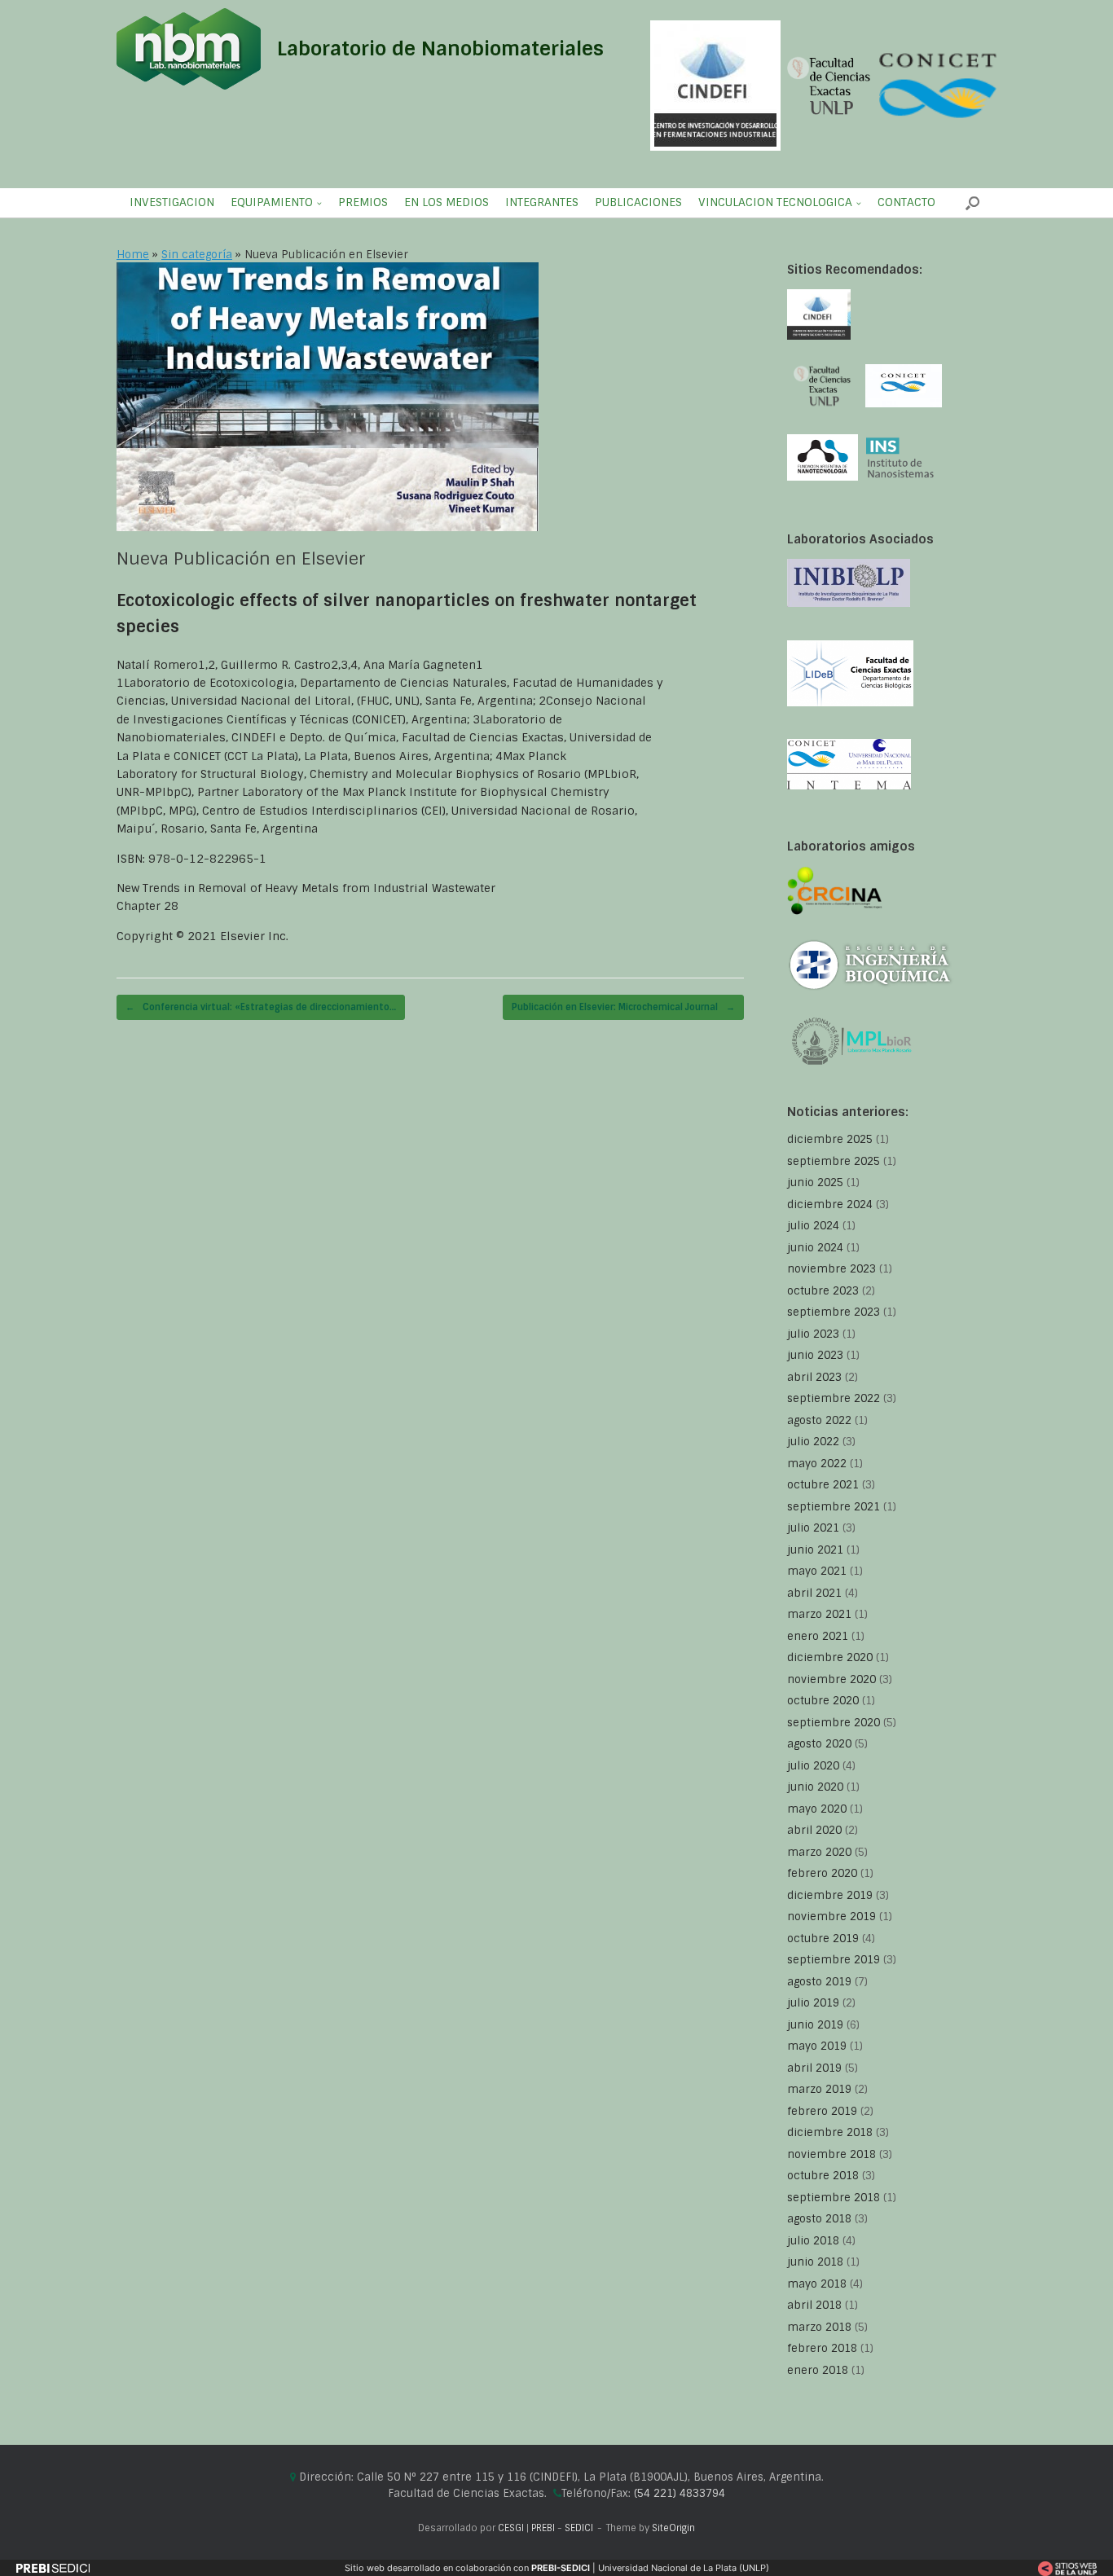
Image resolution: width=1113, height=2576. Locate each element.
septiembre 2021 (834, 1507)
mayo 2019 (817, 2046)
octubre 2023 (823, 1291)
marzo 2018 (819, 2327)
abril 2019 (814, 2068)
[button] (972, 203)
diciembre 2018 (830, 2132)
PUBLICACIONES (638, 202)
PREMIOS (363, 202)
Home (133, 255)
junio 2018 (815, 2262)
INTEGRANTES (542, 202)
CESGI (512, 2528)
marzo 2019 (819, 2089)
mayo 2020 (817, 1809)
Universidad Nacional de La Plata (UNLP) (684, 2568)
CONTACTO (906, 202)
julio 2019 (813, 2003)
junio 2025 (815, 1182)
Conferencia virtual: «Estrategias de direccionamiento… (261, 1007)
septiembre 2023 (834, 1312)
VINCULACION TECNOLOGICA (775, 202)
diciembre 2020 (830, 1657)
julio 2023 (813, 1334)
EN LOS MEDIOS (447, 202)
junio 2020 (815, 1787)
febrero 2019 (822, 2111)
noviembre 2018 (831, 2154)
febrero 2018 (822, 2348)
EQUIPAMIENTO (272, 202)
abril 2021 (814, 1593)
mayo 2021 (817, 1571)
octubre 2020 (823, 1701)
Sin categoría (197, 255)
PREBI (543, 2528)
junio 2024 (815, 1248)
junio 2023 (815, 1355)
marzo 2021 (819, 1614)
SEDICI (579, 2528)
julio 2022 (813, 1442)
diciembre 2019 (830, 1895)
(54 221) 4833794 (680, 2493)
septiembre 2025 (834, 1161)
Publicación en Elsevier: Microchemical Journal (623, 1007)
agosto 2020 (819, 1744)
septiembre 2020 (834, 1723)
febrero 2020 (822, 1873)
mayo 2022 (817, 1464)
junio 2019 (815, 2025)
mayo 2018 (817, 2284)
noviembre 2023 (831, 1269)
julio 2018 (813, 2241)
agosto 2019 (819, 1982)
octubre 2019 (823, 1939)
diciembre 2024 (830, 1204)
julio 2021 (813, 1528)
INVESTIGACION (172, 202)
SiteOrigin (673, 2528)
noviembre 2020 (831, 1679)
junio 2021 (815, 1550)
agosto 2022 (819, 1420)
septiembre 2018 (834, 2198)
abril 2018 (814, 2305)
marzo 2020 (819, 1852)
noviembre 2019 (831, 1917)
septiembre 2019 (834, 1960)
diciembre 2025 (830, 1139)
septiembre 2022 (834, 1398)
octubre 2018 (823, 2176)
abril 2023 (814, 1377)
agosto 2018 (819, 2219)
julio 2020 (813, 1766)
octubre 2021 (823, 1485)
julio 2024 (813, 1226)
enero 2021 (818, 1636)
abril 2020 (814, 1830)
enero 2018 (818, 2370)
